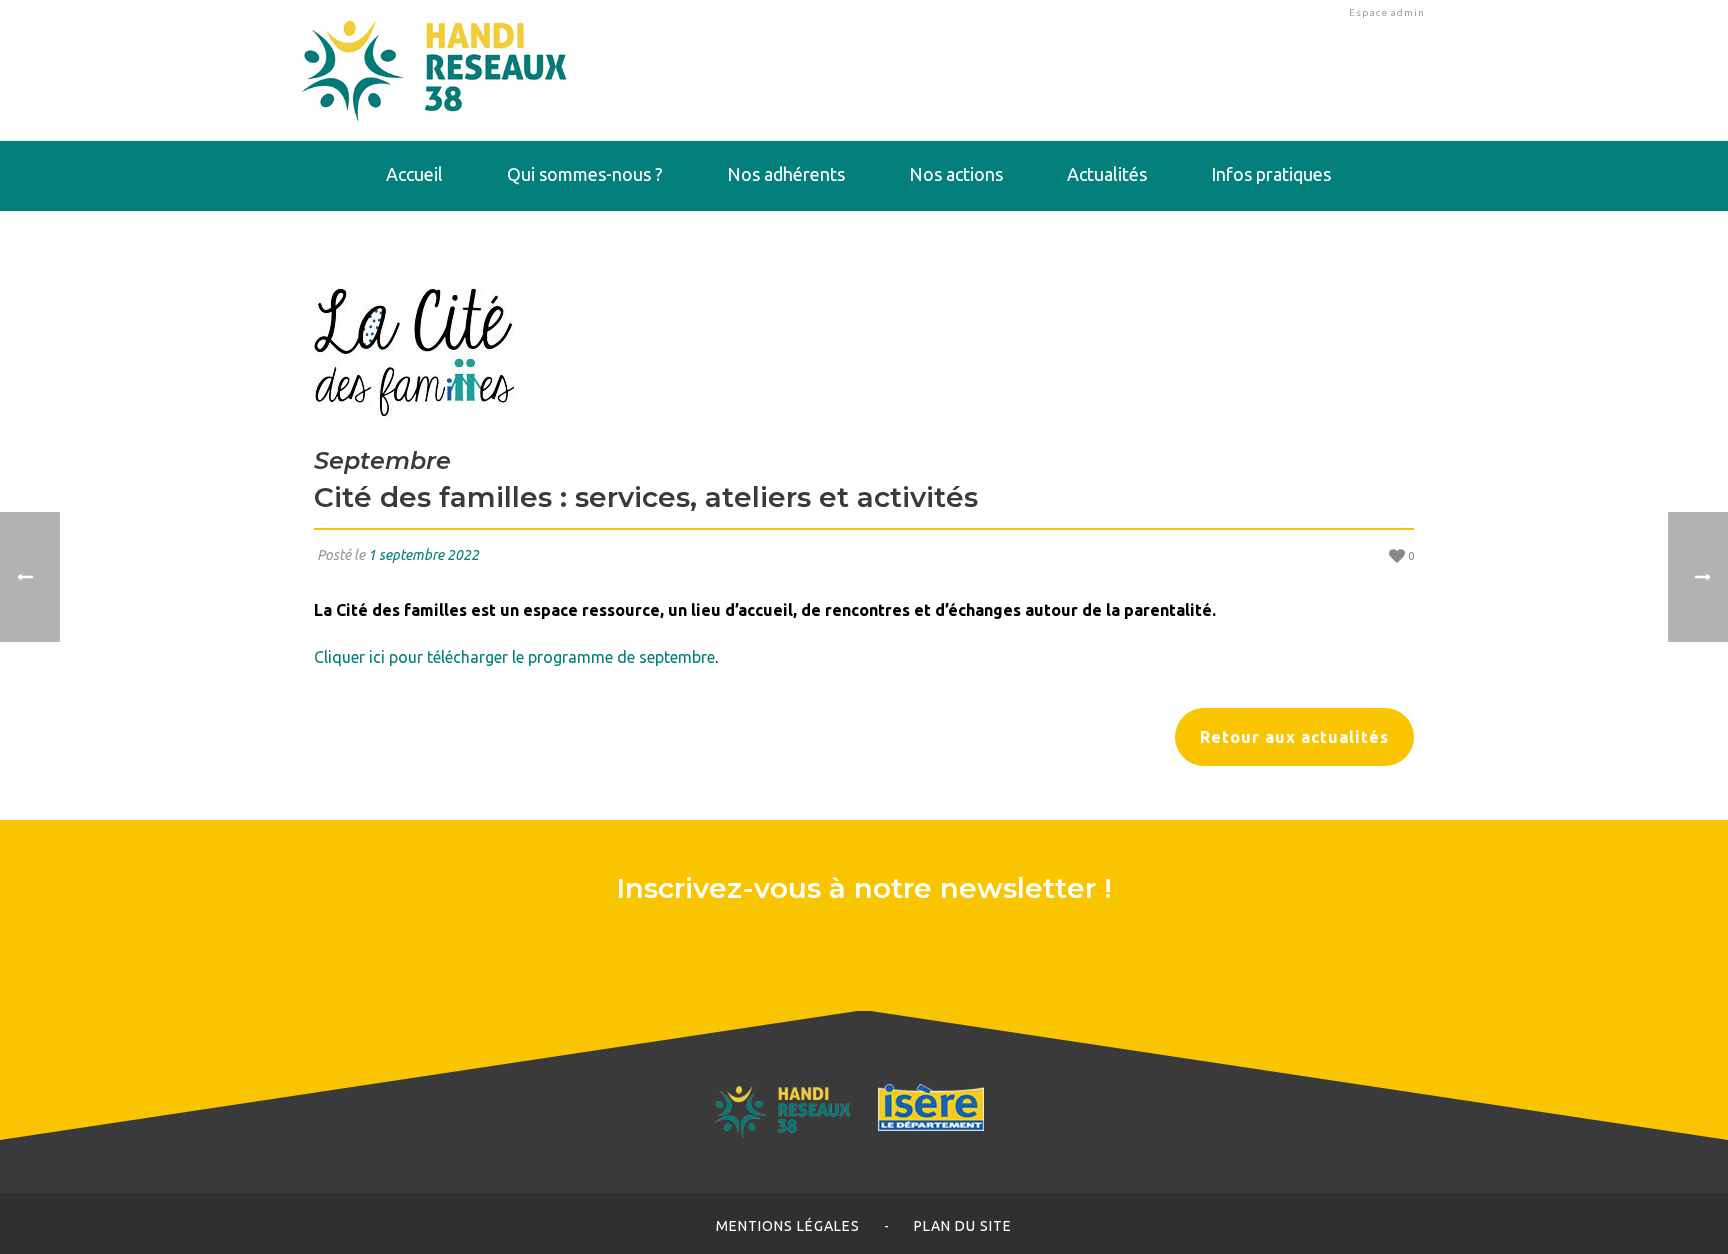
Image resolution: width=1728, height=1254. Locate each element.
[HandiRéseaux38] (434, 70)
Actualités (1107, 174)
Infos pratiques (1271, 174)
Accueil (414, 174)
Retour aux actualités (1294, 737)
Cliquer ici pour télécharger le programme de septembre (514, 657)
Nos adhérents (786, 174)
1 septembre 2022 (423, 555)
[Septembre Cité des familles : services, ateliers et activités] (864, 351)
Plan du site (963, 1226)
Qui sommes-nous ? (585, 174)
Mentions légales (788, 1226)
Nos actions (956, 174)
